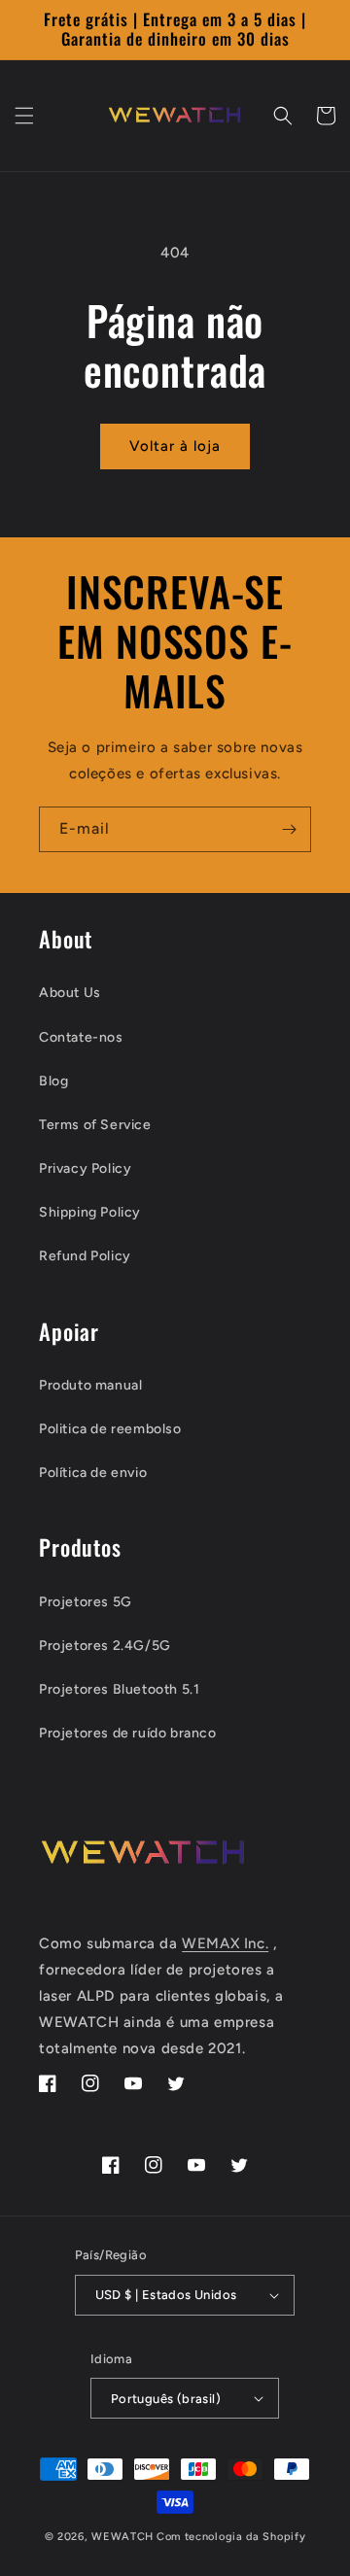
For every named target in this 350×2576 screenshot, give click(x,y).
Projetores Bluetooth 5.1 (119, 1689)
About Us (70, 993)
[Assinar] (289, 829)
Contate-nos (81, 1037)
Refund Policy (85, 1256)
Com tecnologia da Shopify (231, 2537)
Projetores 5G (86, 1602)
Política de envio (93, 1473)
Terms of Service (95, 1125)
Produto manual (90, 1385)
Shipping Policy (90, 1212)
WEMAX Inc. (225, 1943)
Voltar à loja (175, 446)
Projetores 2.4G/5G (105, 1646)
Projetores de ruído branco (128, 1733)
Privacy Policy (85, 1168)
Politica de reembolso (110, 1429)
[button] (24, 116)
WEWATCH (122, 2537)
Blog (53, 1081)
